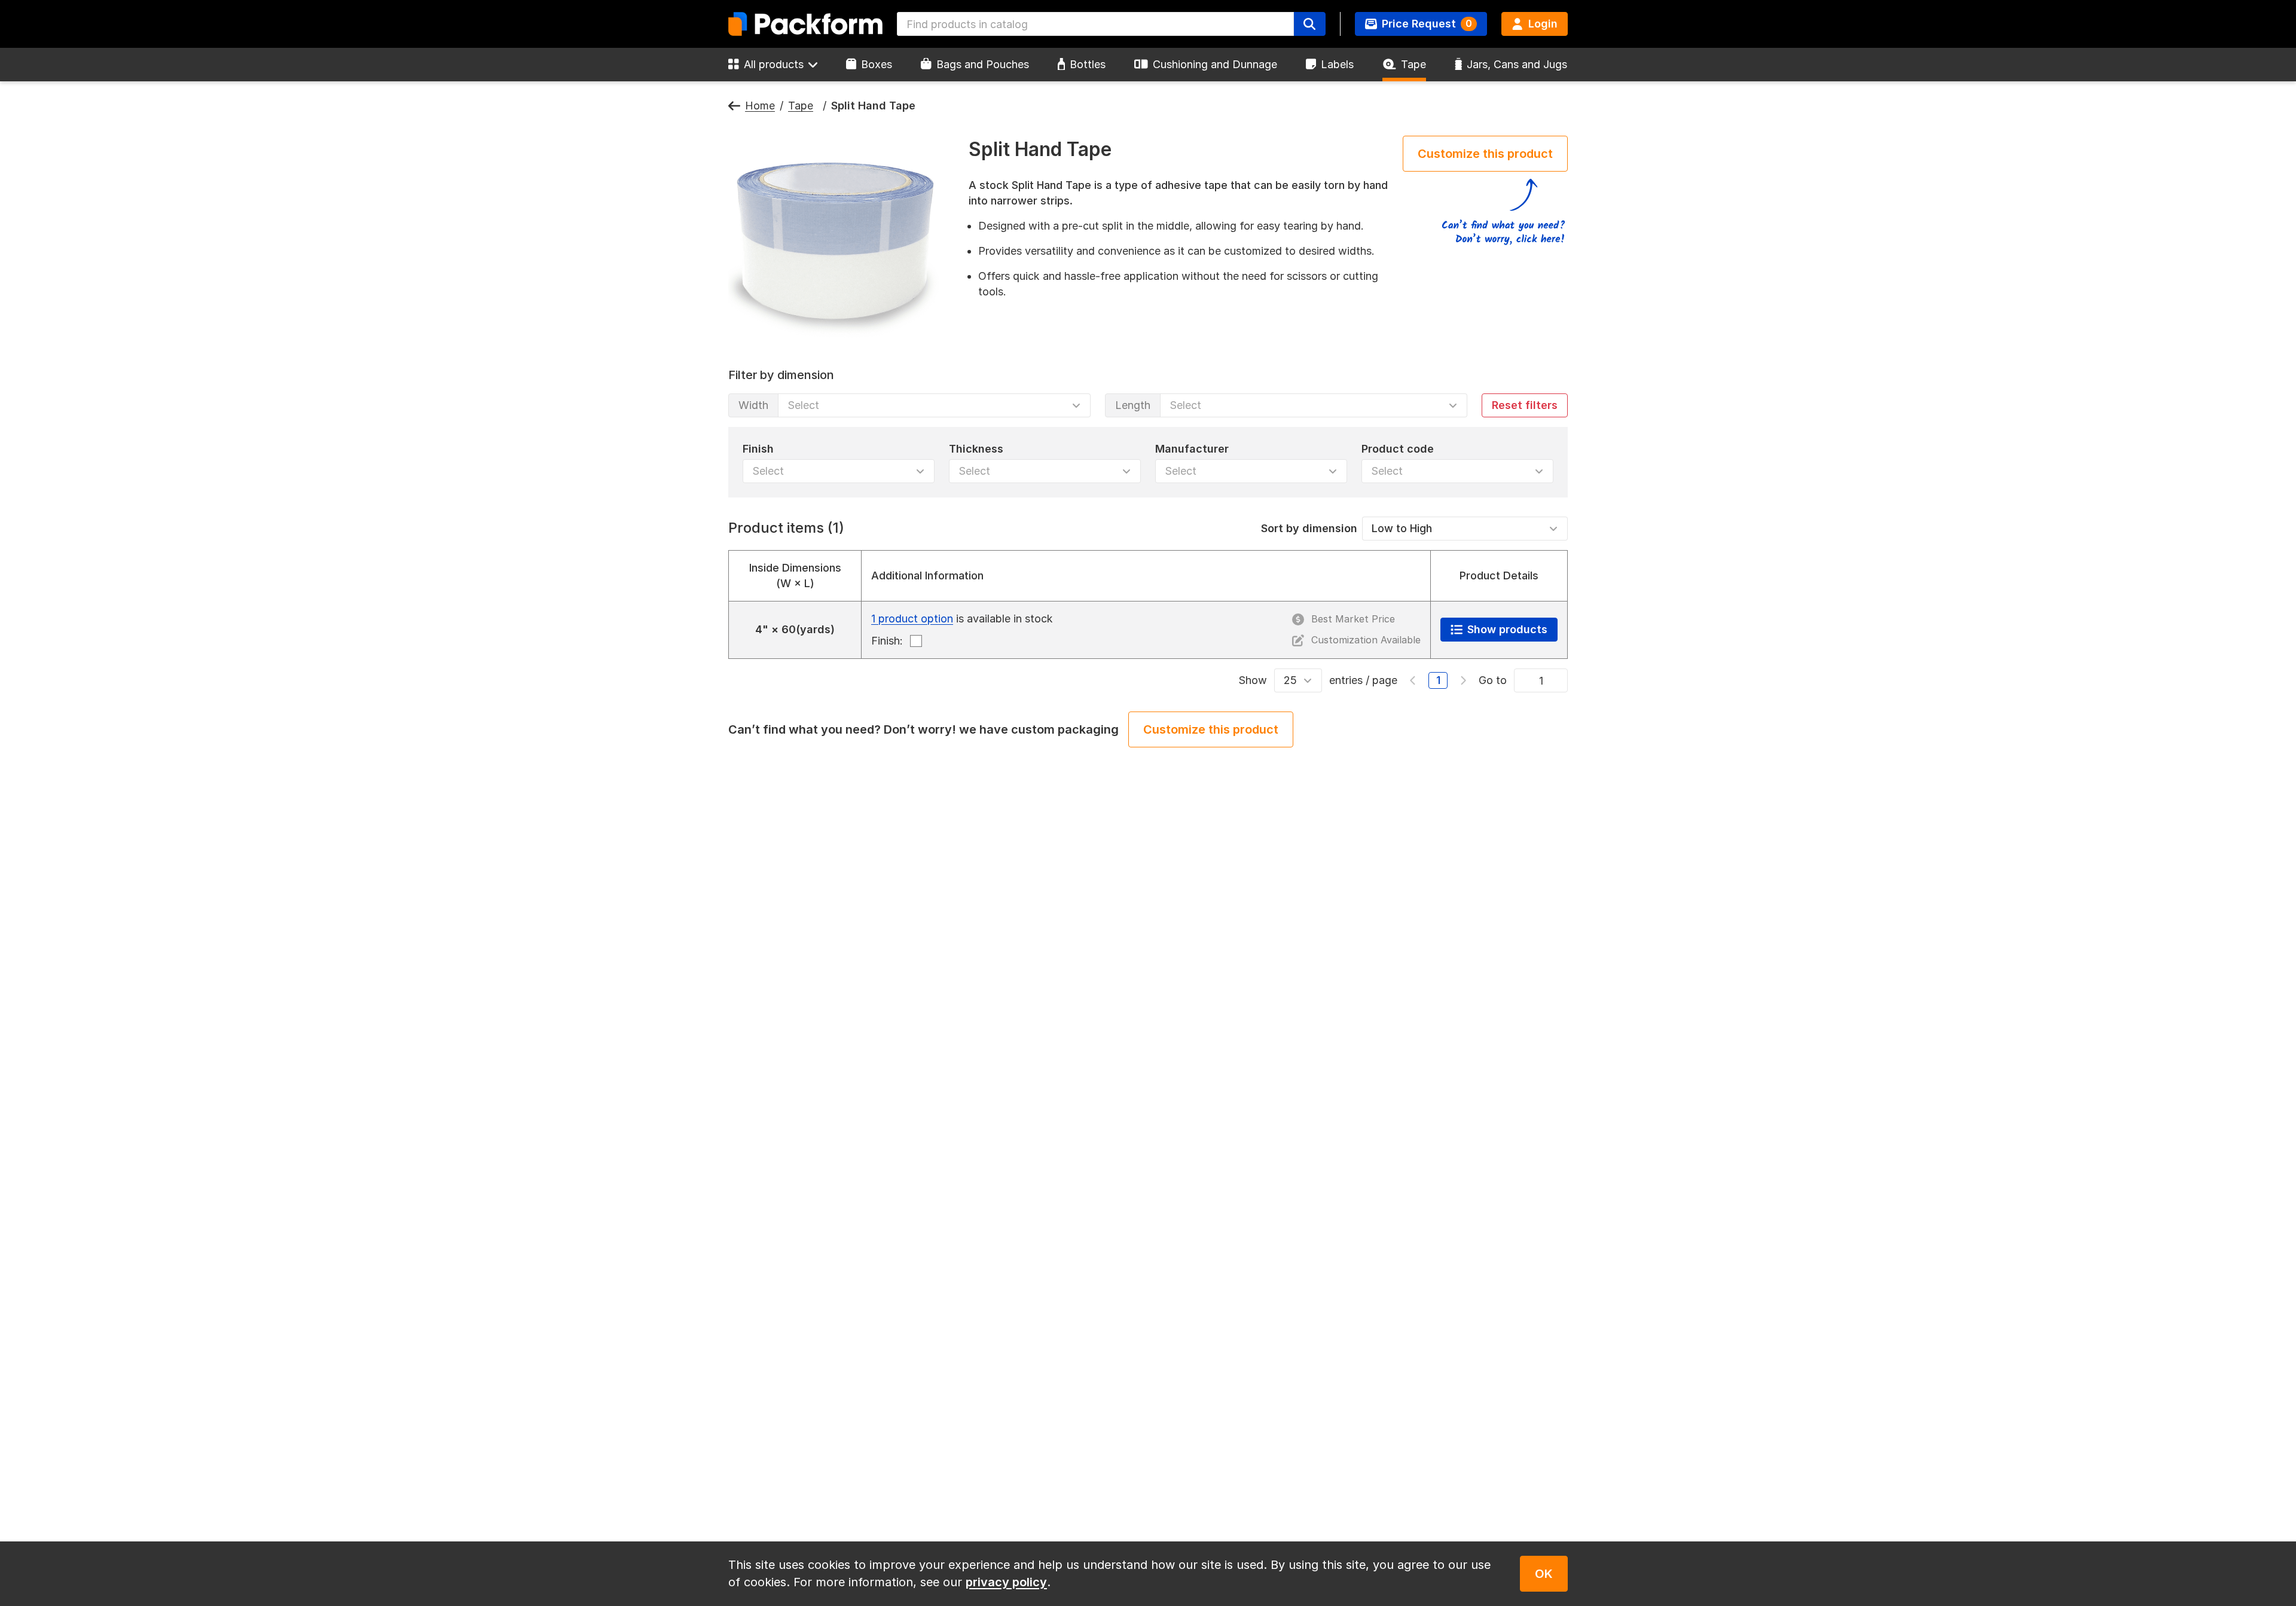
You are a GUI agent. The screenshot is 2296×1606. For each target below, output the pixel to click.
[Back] (734, 106)
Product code (1398, 448)
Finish (758, 448)
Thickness (976, 448)
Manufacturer (1192, 448)
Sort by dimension (1309, 528)
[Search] (1309, 24)
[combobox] (1095, 24)
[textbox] (1095, 24)
